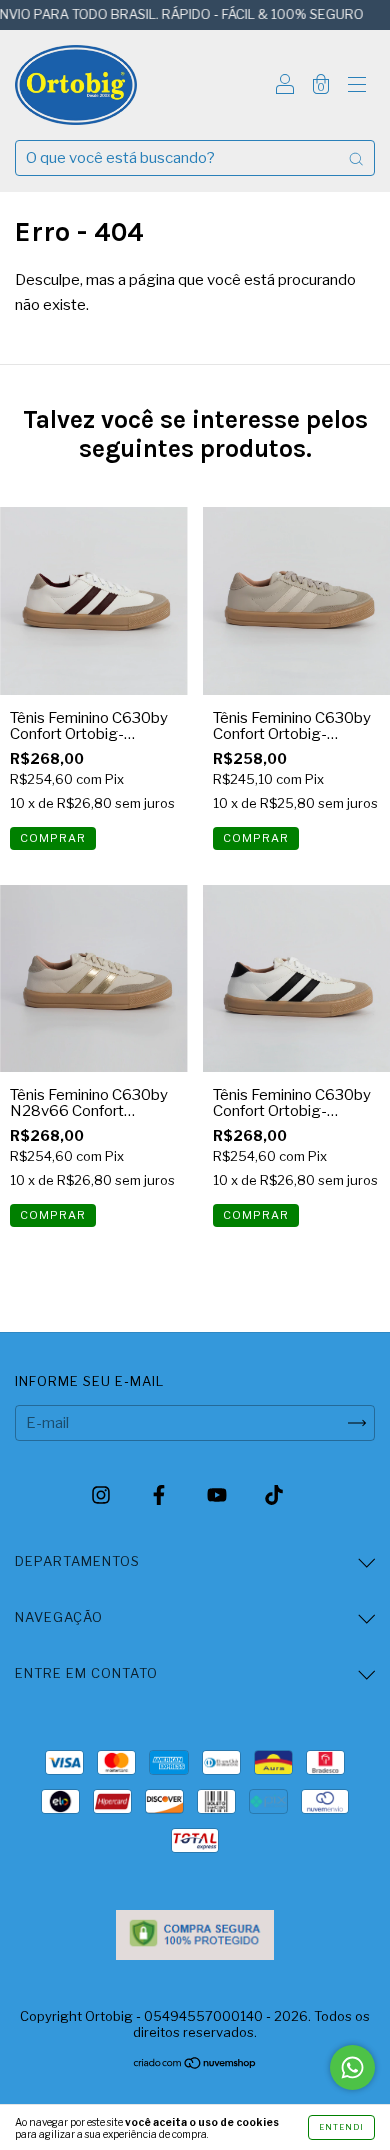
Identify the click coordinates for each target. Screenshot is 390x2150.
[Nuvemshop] (195, 2065)
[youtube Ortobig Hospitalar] (218, 1496)
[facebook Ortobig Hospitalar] (160, 1496)
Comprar (53, 838)
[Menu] (357, 87)
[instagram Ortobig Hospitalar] (102, 1496)
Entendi (341, 2127)
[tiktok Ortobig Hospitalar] (274, 1496)
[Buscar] (356, 158)
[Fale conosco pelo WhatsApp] (352, 2067)
